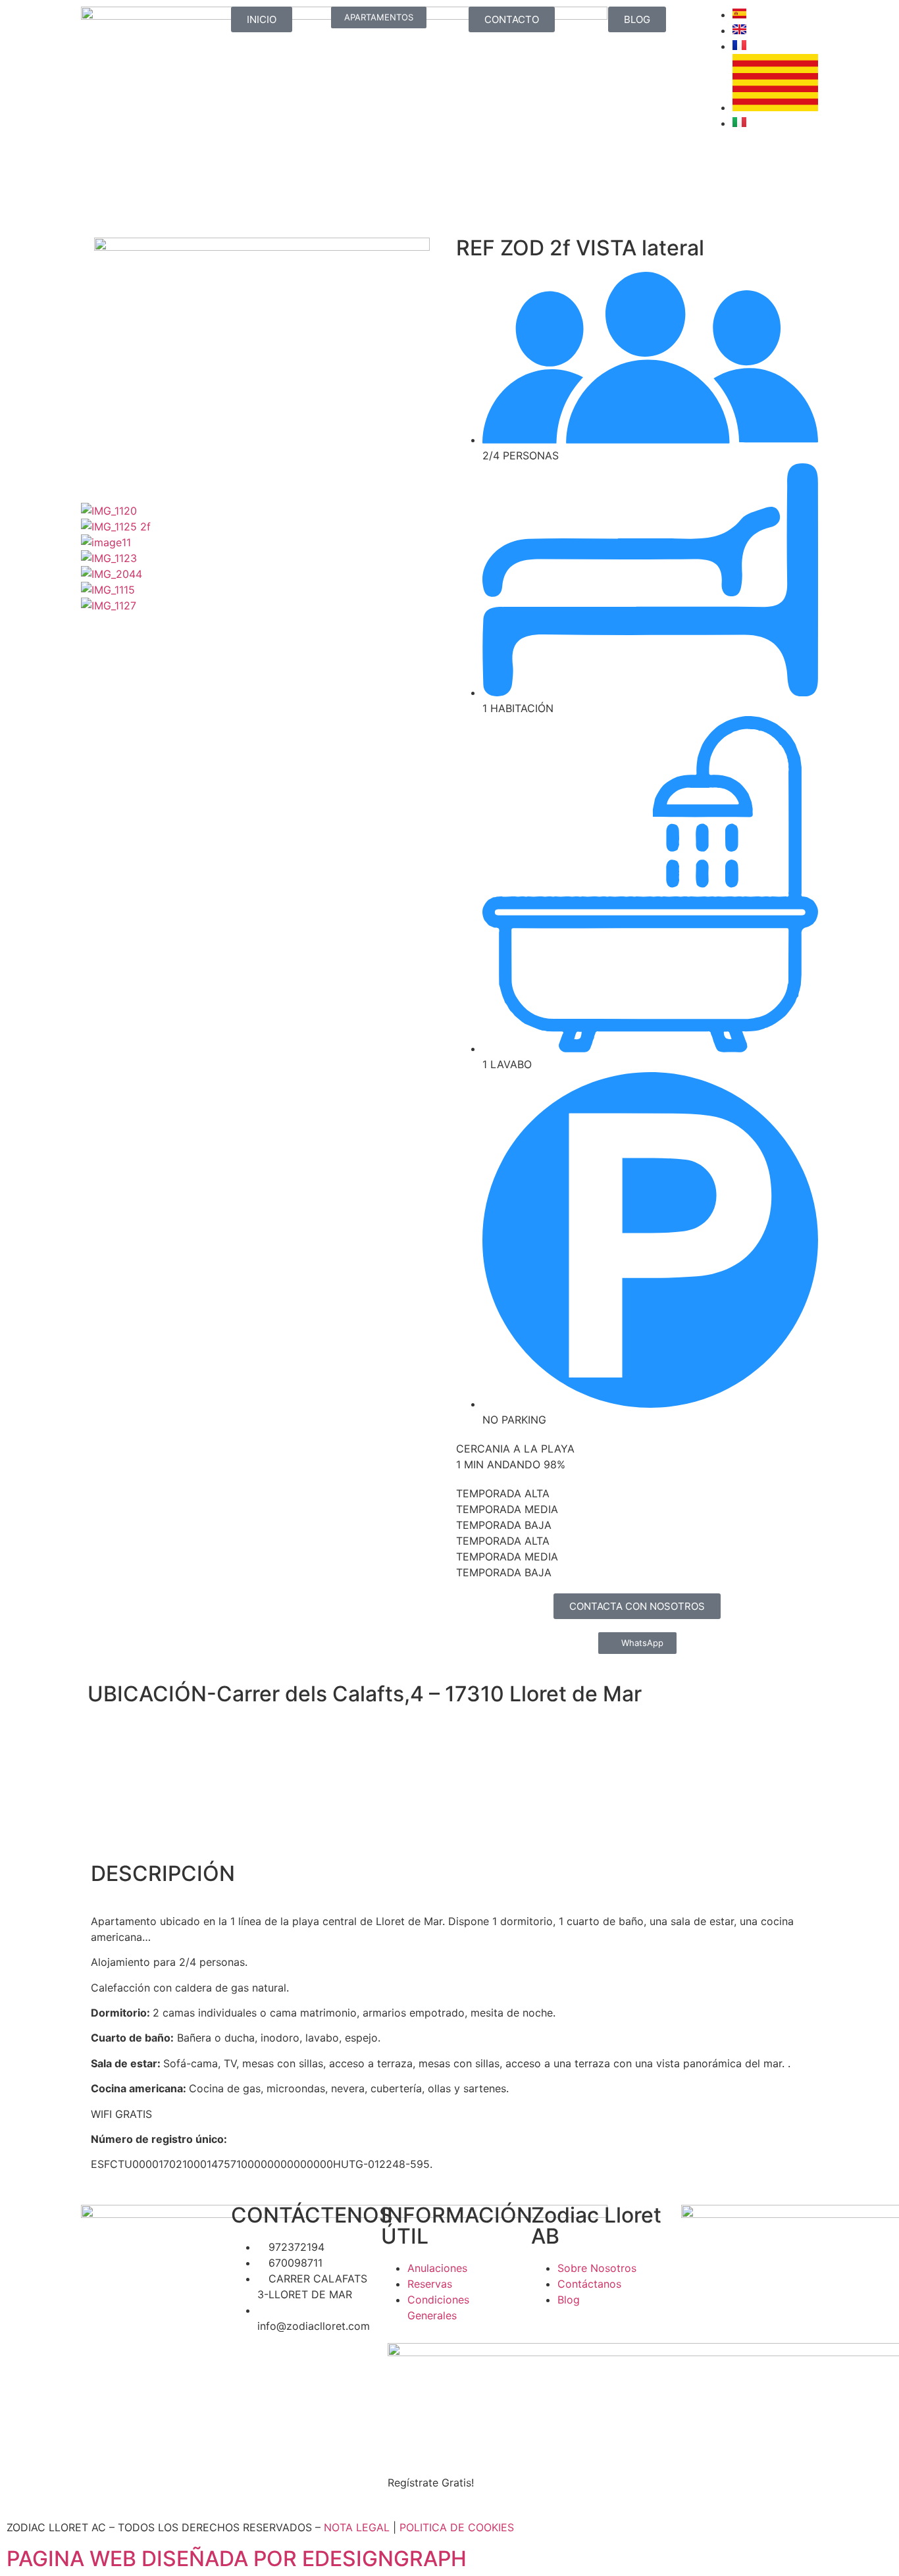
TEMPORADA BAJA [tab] (504, 1525)
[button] (262, 621)
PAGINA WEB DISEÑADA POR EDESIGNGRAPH (237, 2559)
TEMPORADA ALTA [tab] (503, 1493)
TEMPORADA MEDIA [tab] (507, 1509)
